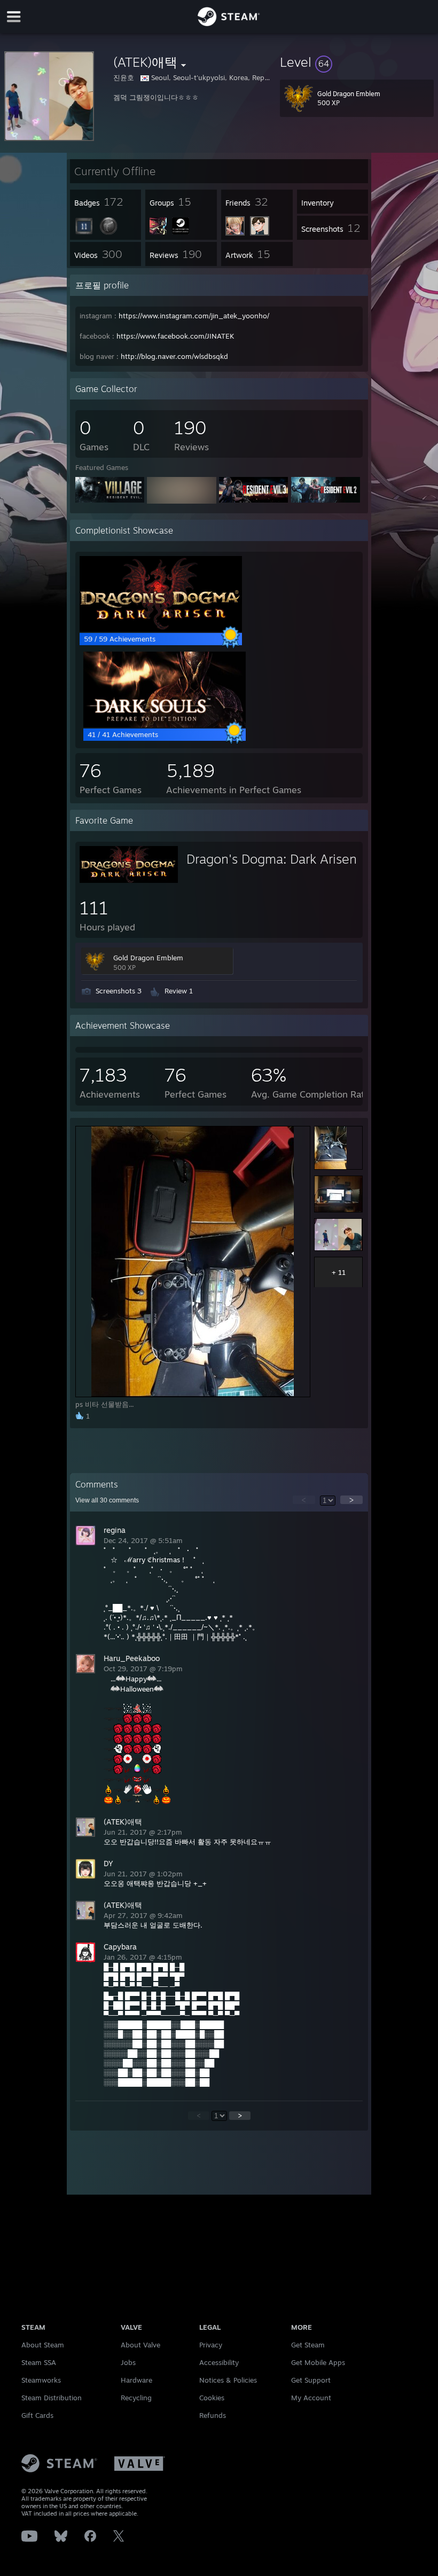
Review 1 (179, 991)
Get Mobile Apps (318, 2362)
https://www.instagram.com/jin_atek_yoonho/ (194, 316)
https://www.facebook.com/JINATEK (175, 336)
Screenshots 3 (119, 991)
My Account (311, 2398)
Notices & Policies (228, 2380)
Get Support (311, 2380)
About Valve (140, 2345)
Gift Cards (37, 2415)
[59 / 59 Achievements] (161, 629)
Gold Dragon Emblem (148, 958)
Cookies (212, 2398)
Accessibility (219, 2362)
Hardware (136, 2380)
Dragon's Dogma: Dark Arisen (272, 859)
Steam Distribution (52, 2398)
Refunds (213, 2415)
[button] (357, 62)
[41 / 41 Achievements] (165, 725)
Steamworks (41, 2380)
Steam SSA (39, 2362)
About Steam (43, 2345)
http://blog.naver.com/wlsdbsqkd (174, 356)
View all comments (107, 1500)
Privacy (211, 2345)
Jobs (128, 2362)
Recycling (136, 2398)
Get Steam (308, 2345)
